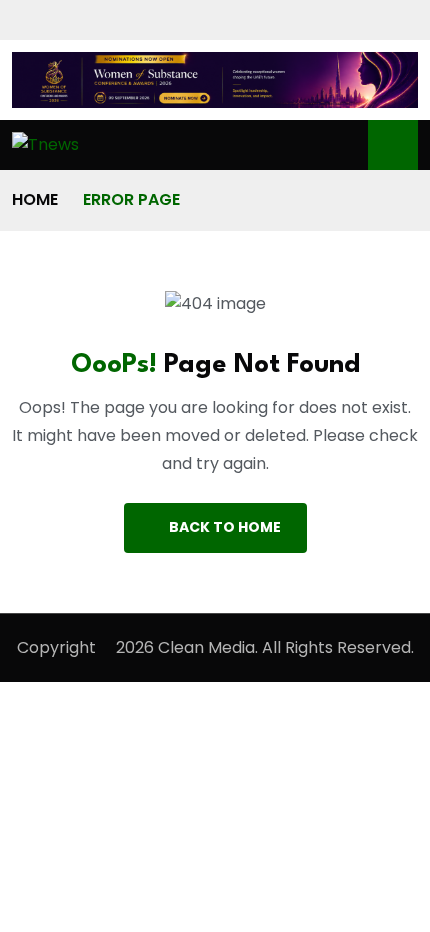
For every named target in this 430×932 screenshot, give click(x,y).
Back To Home (225, 527)
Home (35, 199)
